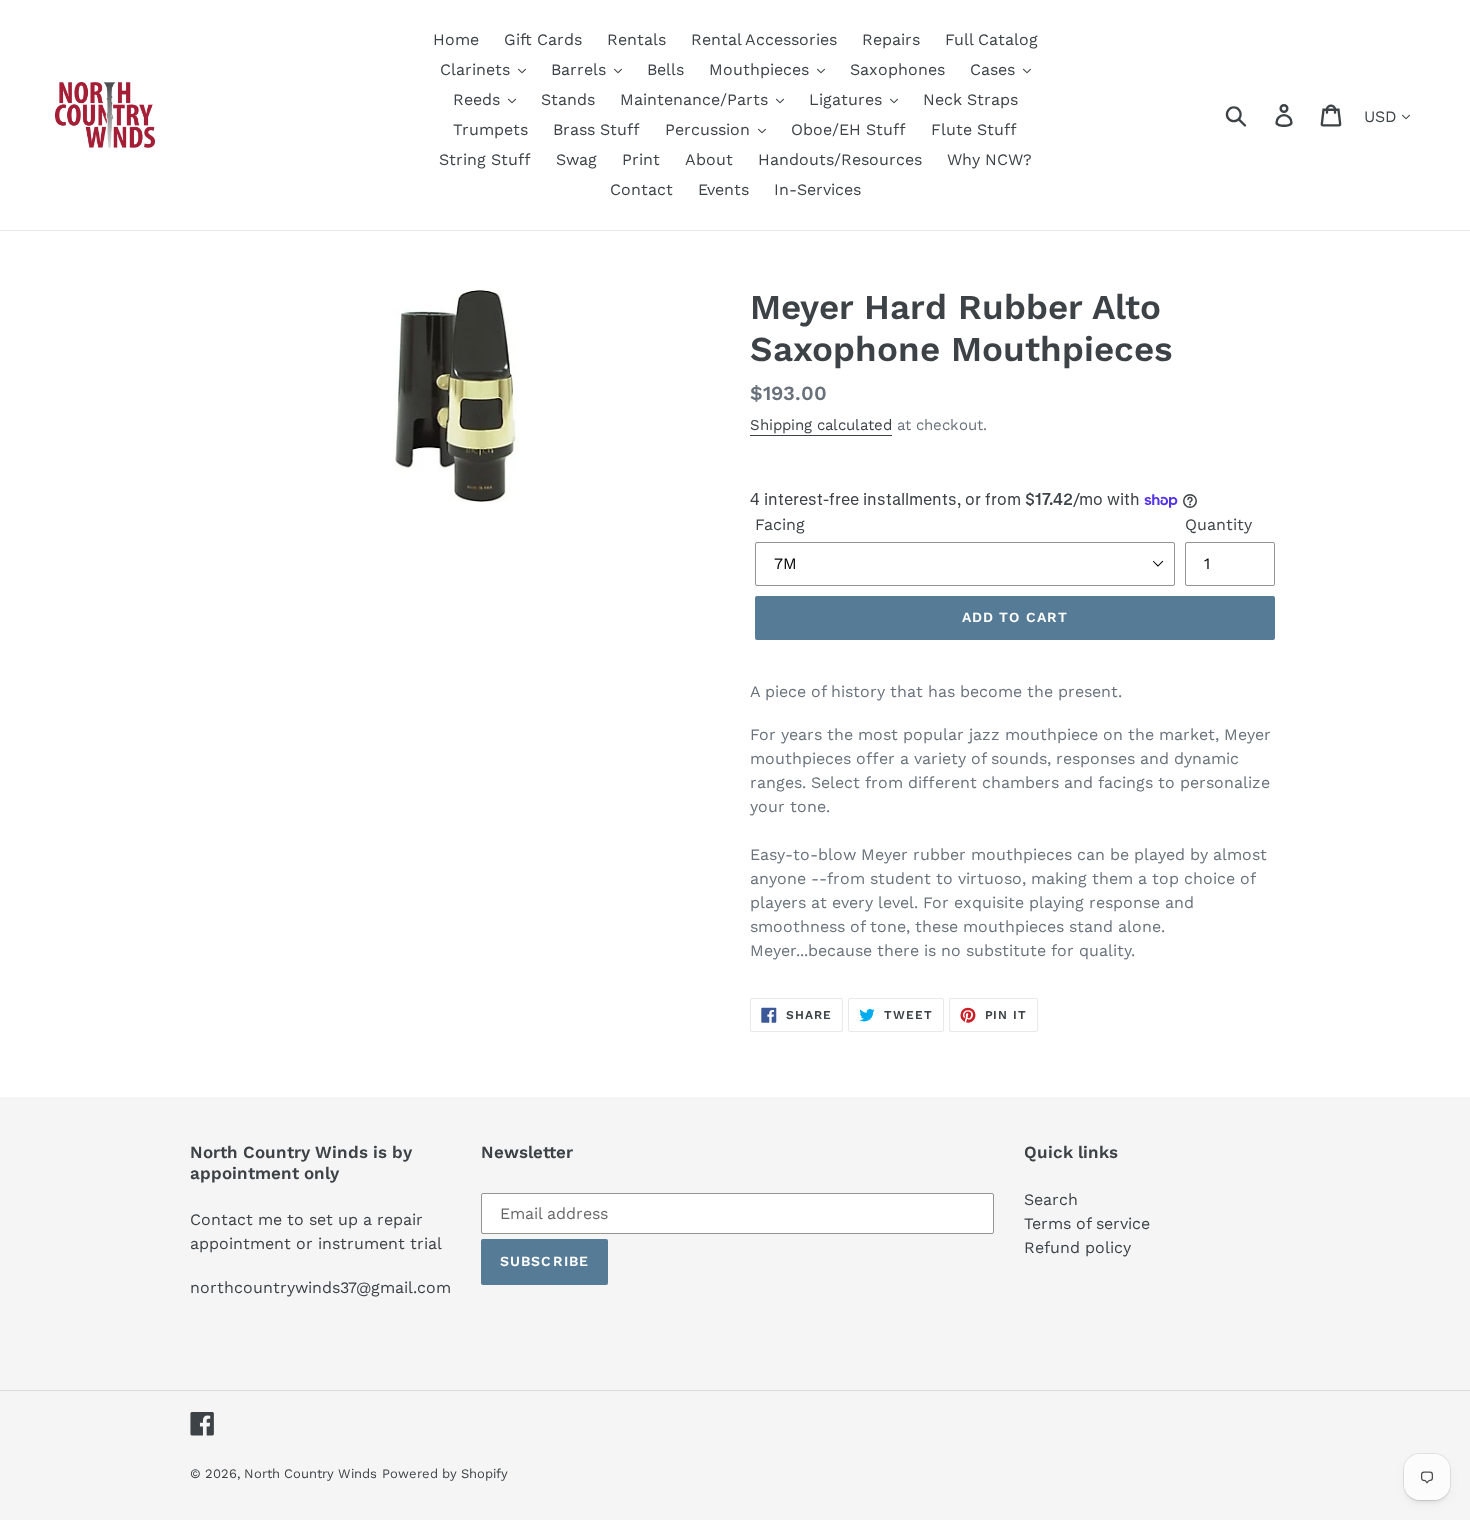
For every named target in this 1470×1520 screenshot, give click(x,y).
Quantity (1218, 524)
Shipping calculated (821, 425)
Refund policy (1077, 1247)
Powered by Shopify (445, 1473)
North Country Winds (310, 1473)
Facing (780, 524)
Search (1051, 1199)
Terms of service (1087, 1223)
